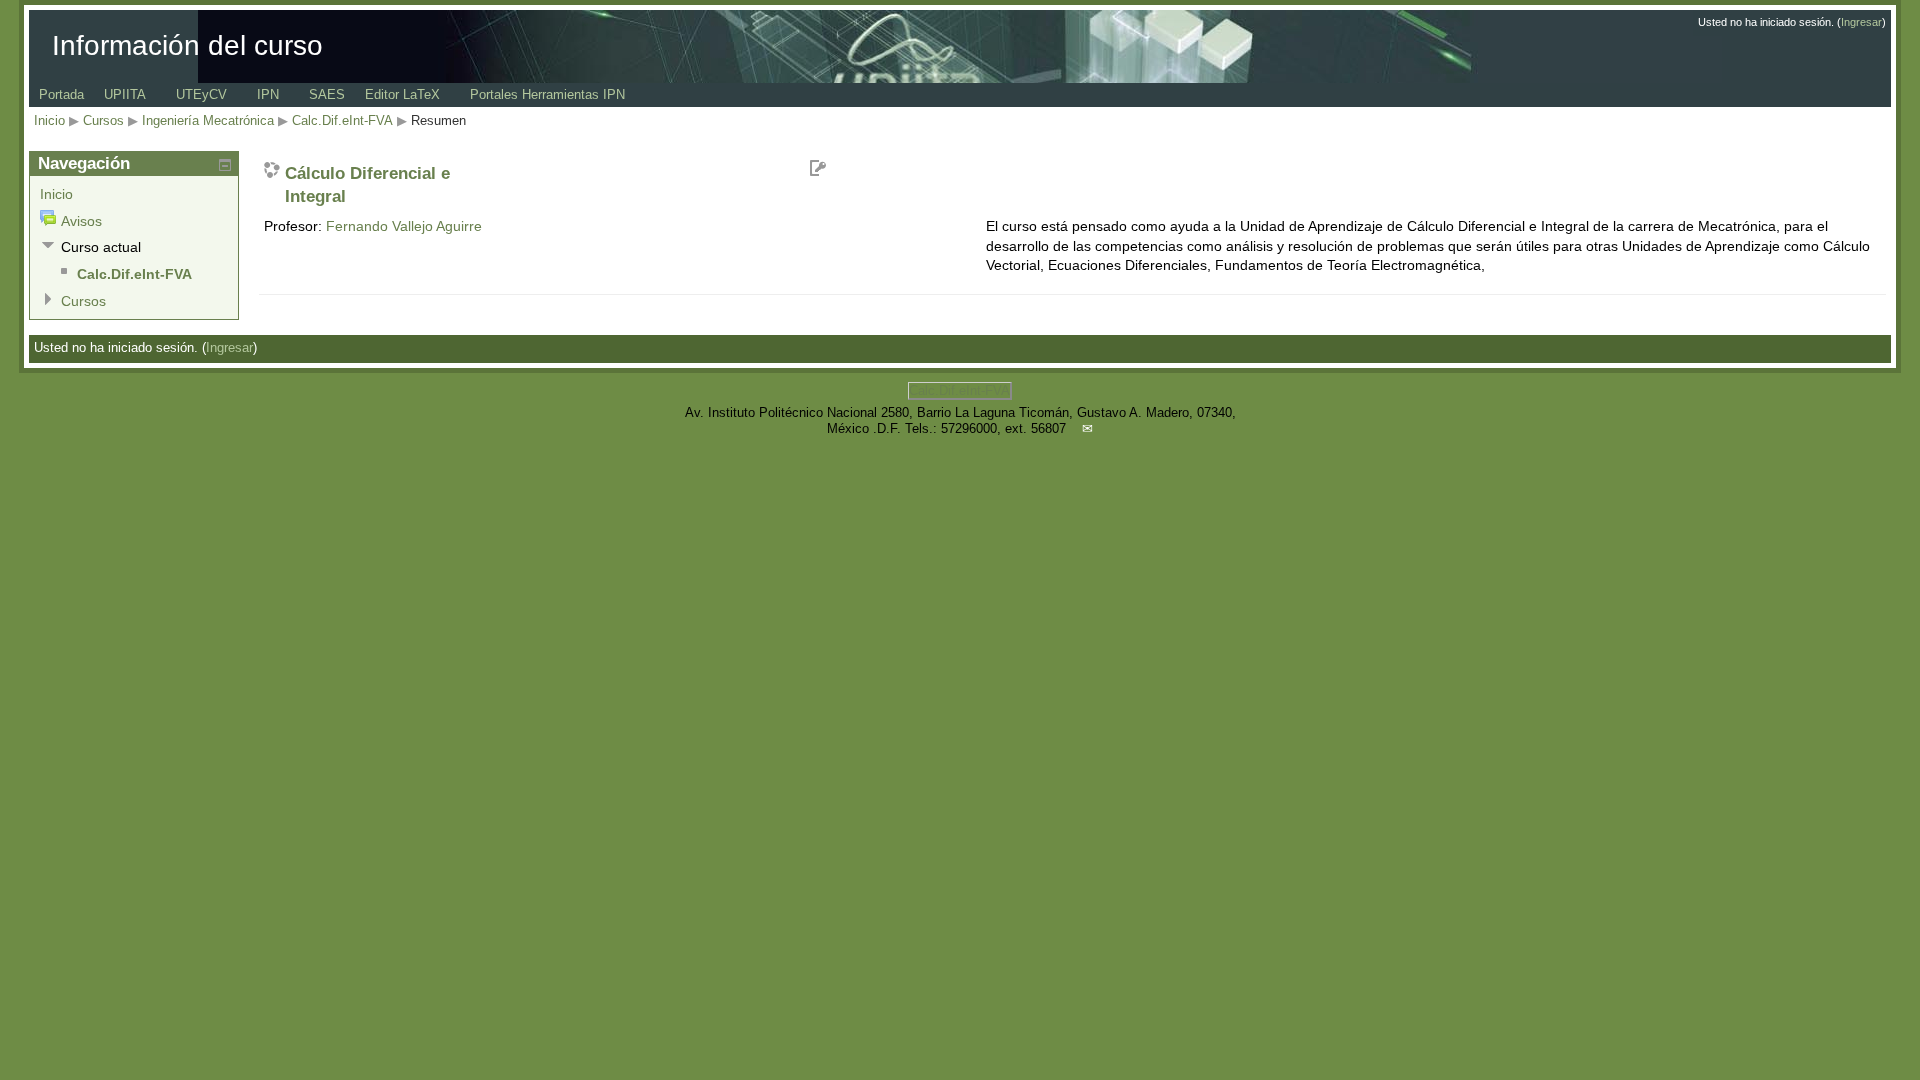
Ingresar (1861, 22)
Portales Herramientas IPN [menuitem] (547, 94)
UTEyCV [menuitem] (201, 94)
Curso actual (101, 247)
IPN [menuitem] (268, 94)
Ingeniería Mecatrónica (208, 120)
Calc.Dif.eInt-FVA (342, 120)
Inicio (49, 120)
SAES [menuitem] (327, 94)
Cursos (103, 120)
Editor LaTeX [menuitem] (402, 94)
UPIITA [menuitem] (125, 94)
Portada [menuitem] (61, 94)
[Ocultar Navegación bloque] (225, 165)
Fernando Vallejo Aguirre (404, 226)
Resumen (438, 120)
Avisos (81, 221)
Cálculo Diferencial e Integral (367, 185)
